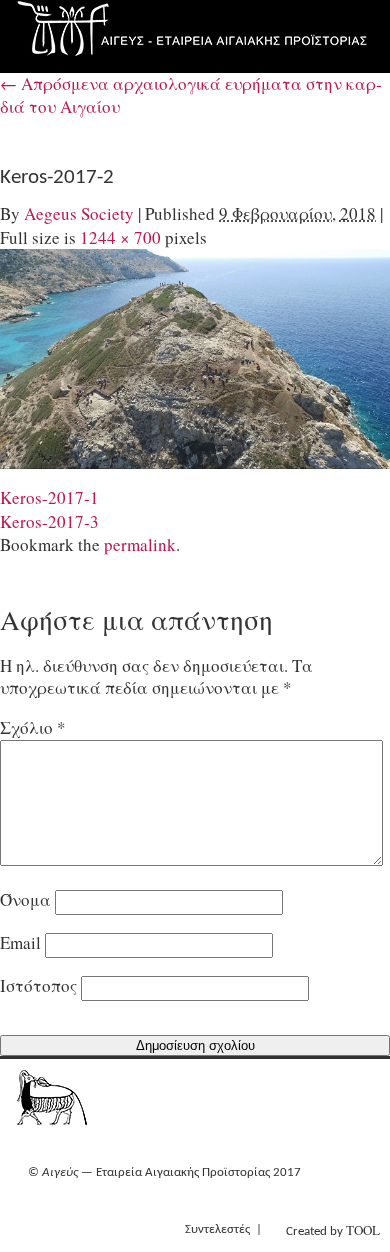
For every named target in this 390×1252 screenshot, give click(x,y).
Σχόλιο (33, 727)
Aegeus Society (79, 213)
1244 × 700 (120, 237)
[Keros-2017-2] (195, 358)
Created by (333, 1230)
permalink (140, 544)
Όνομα (25, 899)
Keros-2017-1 (49, 497)
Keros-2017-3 (49, 521)
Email (20, 942)
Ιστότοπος (38, 985)
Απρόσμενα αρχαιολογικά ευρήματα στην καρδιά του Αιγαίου (191, 95)
